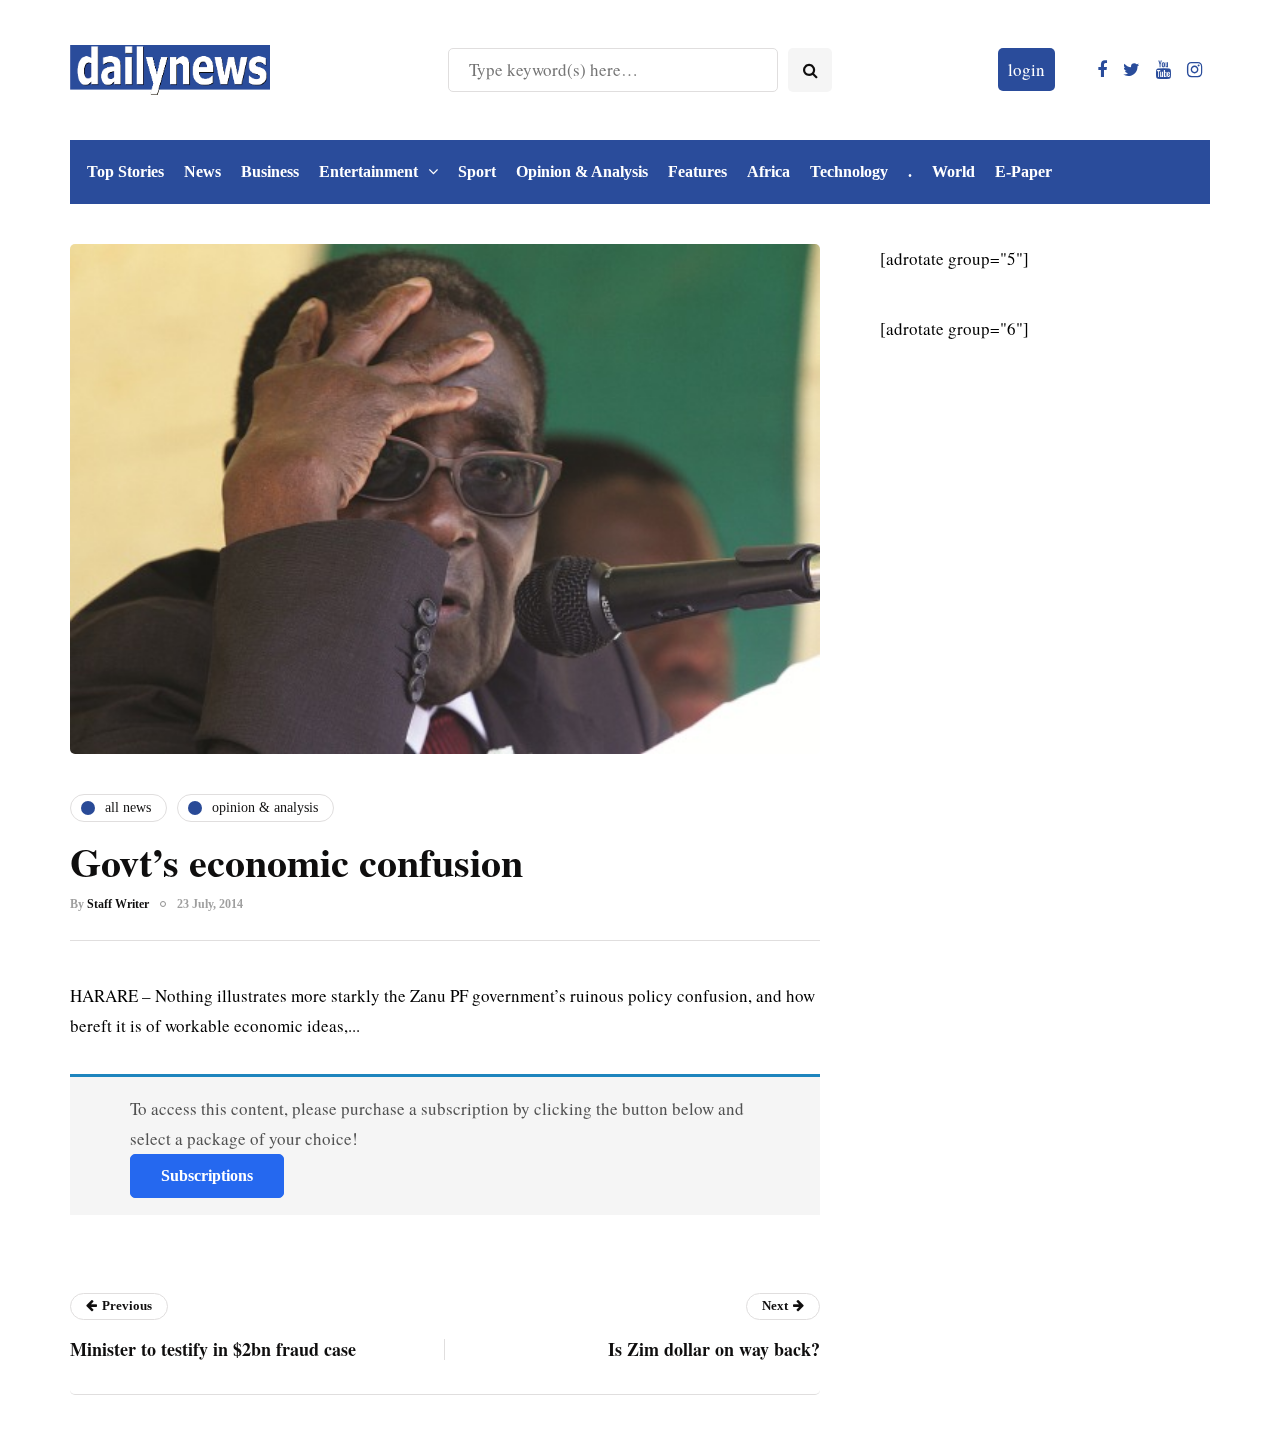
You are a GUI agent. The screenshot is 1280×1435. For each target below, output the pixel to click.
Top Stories (125, 171)
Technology (849, 171)
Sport (477, 171)
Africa (768, 171)
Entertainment (368, 171)
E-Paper (1023, 171)
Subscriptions (207, 1175)
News (202, 171)
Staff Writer (118, 904)
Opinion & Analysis (582, 171)
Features (697, 171)
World (953, 171)
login (1026, 69)
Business (270, 171)
